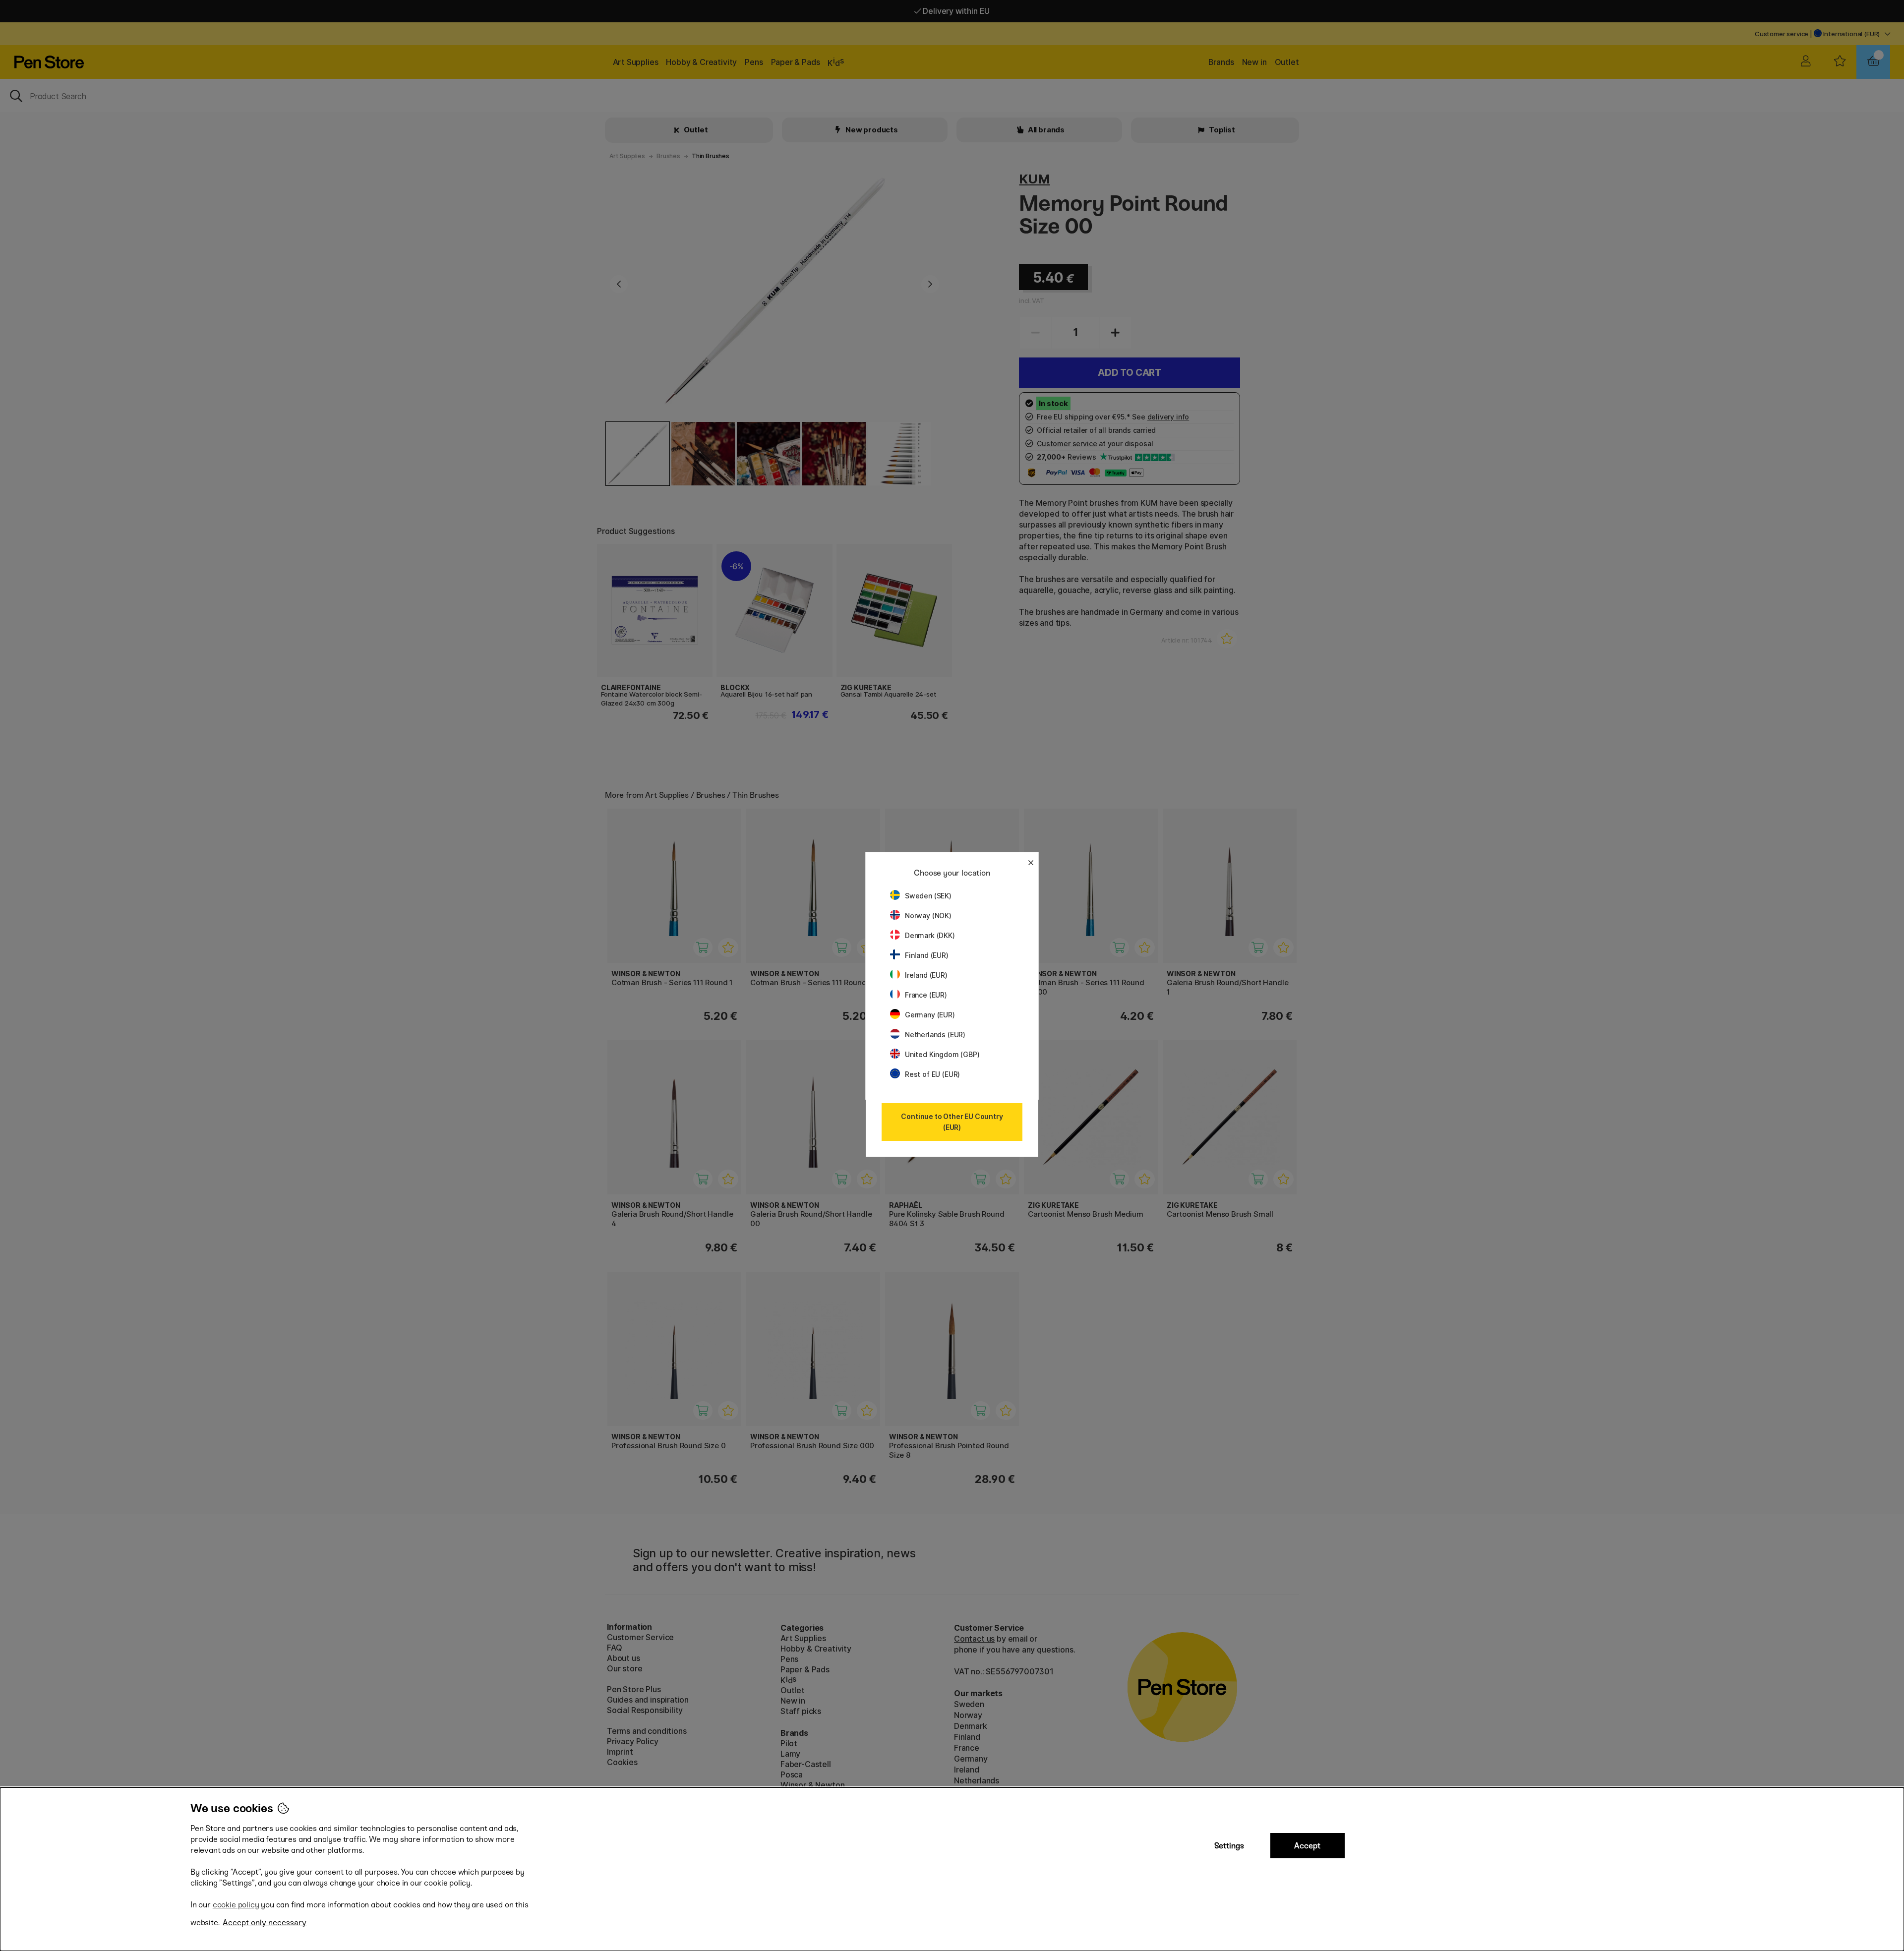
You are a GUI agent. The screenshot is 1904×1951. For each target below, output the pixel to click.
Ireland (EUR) (926, 975)
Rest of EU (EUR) (932, 1074)
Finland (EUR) (927, 955)
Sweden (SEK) (928, 896)
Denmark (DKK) (930, 935)
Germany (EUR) (930, 1015)
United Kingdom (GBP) (942, 1054)
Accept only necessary (265, 1922)
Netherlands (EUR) (935, 1035)
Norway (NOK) (928, 916)
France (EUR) (926, 995)
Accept (1307, 1846)
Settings (1229, 1846)
